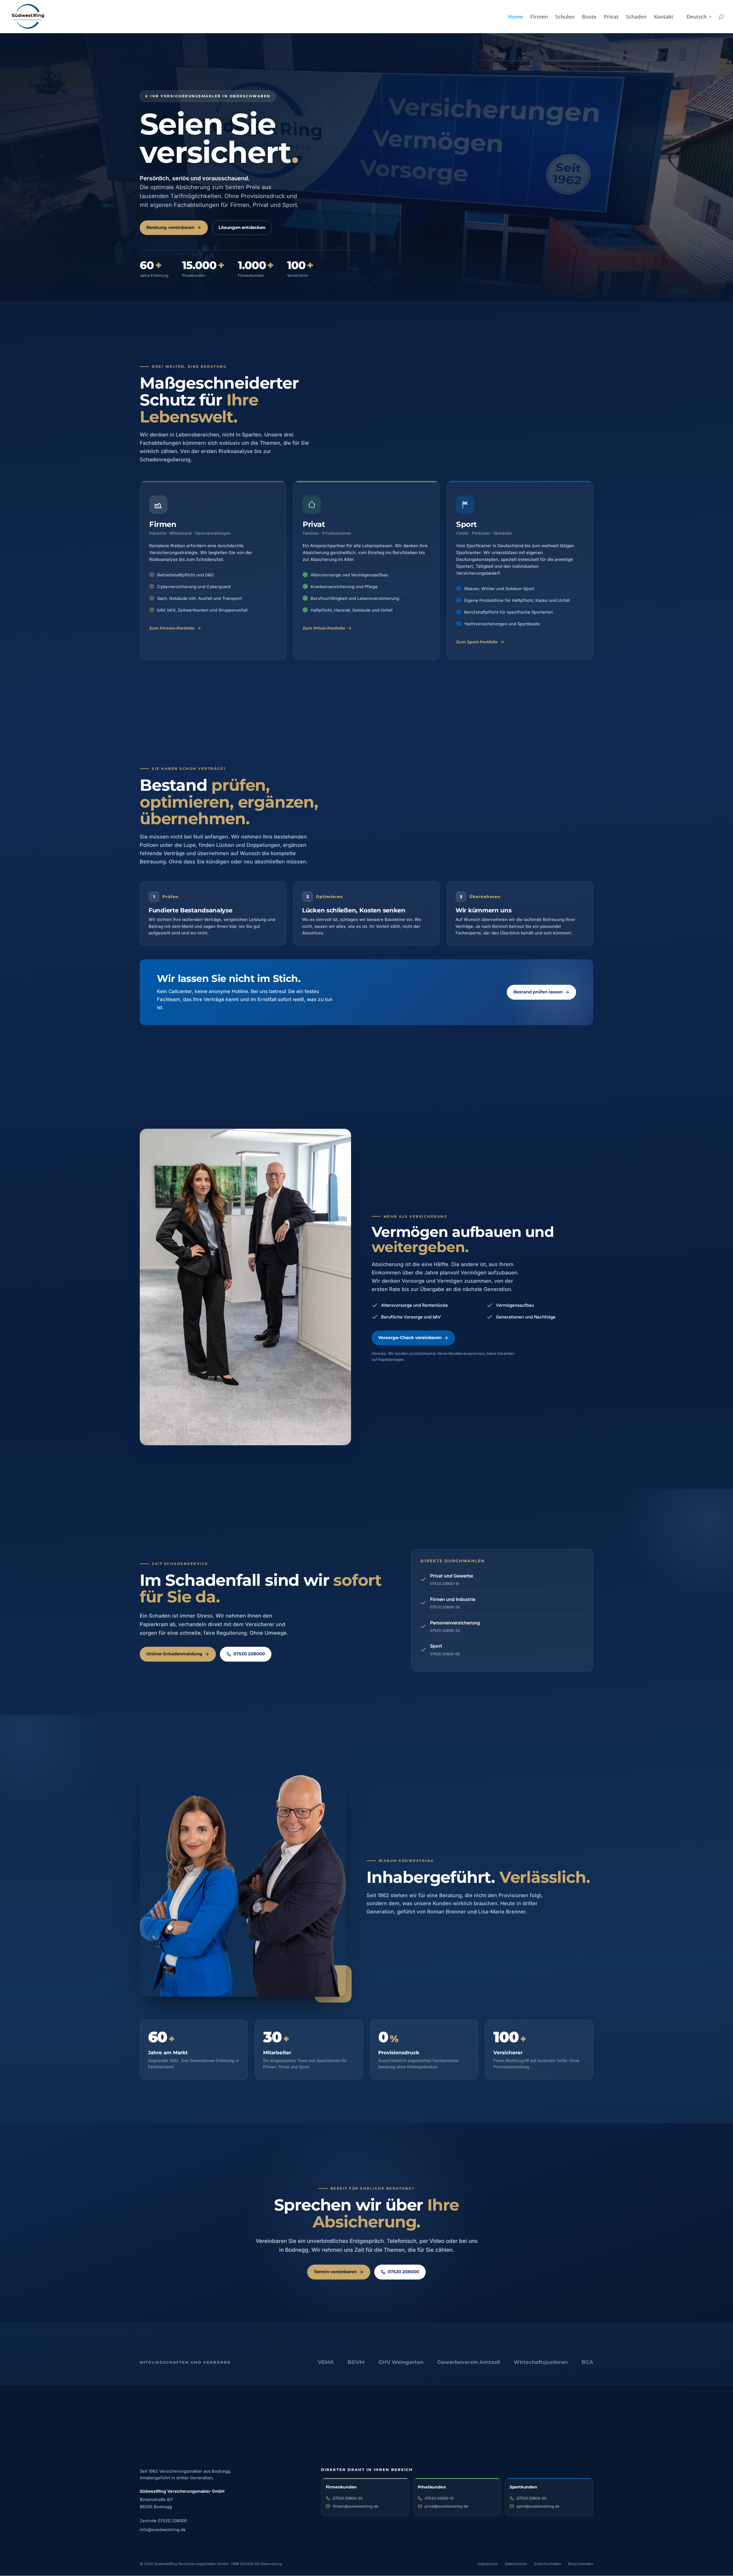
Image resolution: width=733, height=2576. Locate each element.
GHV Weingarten (401, 2362)
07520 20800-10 (439, 2498)
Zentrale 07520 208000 (163, 2521)
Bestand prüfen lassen (538, 992)
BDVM (356, 2362)
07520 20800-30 (348, 2498)
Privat (611, 17)
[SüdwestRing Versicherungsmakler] (183, 2440)
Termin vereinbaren (335, 2272)
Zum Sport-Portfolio (477, 642)
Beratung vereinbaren (170, 228)
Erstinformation (548, 2564)
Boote (589, 17)
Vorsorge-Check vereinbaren (410, 1338)
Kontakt (664, 17)
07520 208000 (249, 1654)
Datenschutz (516, 2564)
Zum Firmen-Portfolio (172, 628)
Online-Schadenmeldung (174, 1654)
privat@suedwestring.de (446, 2506)
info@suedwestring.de (163, 2529)
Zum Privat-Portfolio (324, 628)
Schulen (565, 17)
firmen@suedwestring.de (355, 2506)
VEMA (326, 2362)
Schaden (636, 17)
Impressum (488, 2564)
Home (515, 17)
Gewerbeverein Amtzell (469, 2362)
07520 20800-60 (531, 2498)
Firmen (539, 17)
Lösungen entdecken (242, 228)
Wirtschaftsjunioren (541, 2362)
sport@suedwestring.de (538, 2506)
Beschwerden (581, 2564)
